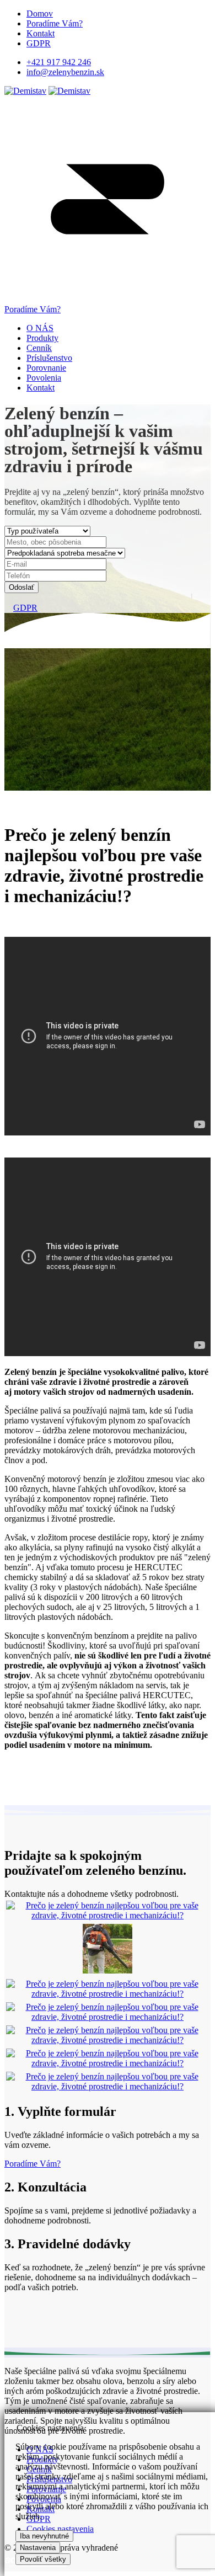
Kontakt (41, 33)
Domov (40, 14)
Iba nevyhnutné (44, 2536)
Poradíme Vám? (55, 23)
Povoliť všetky (43, 2559)
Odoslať (21, 587)
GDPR (39, 43)
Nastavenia (38, 2548)
